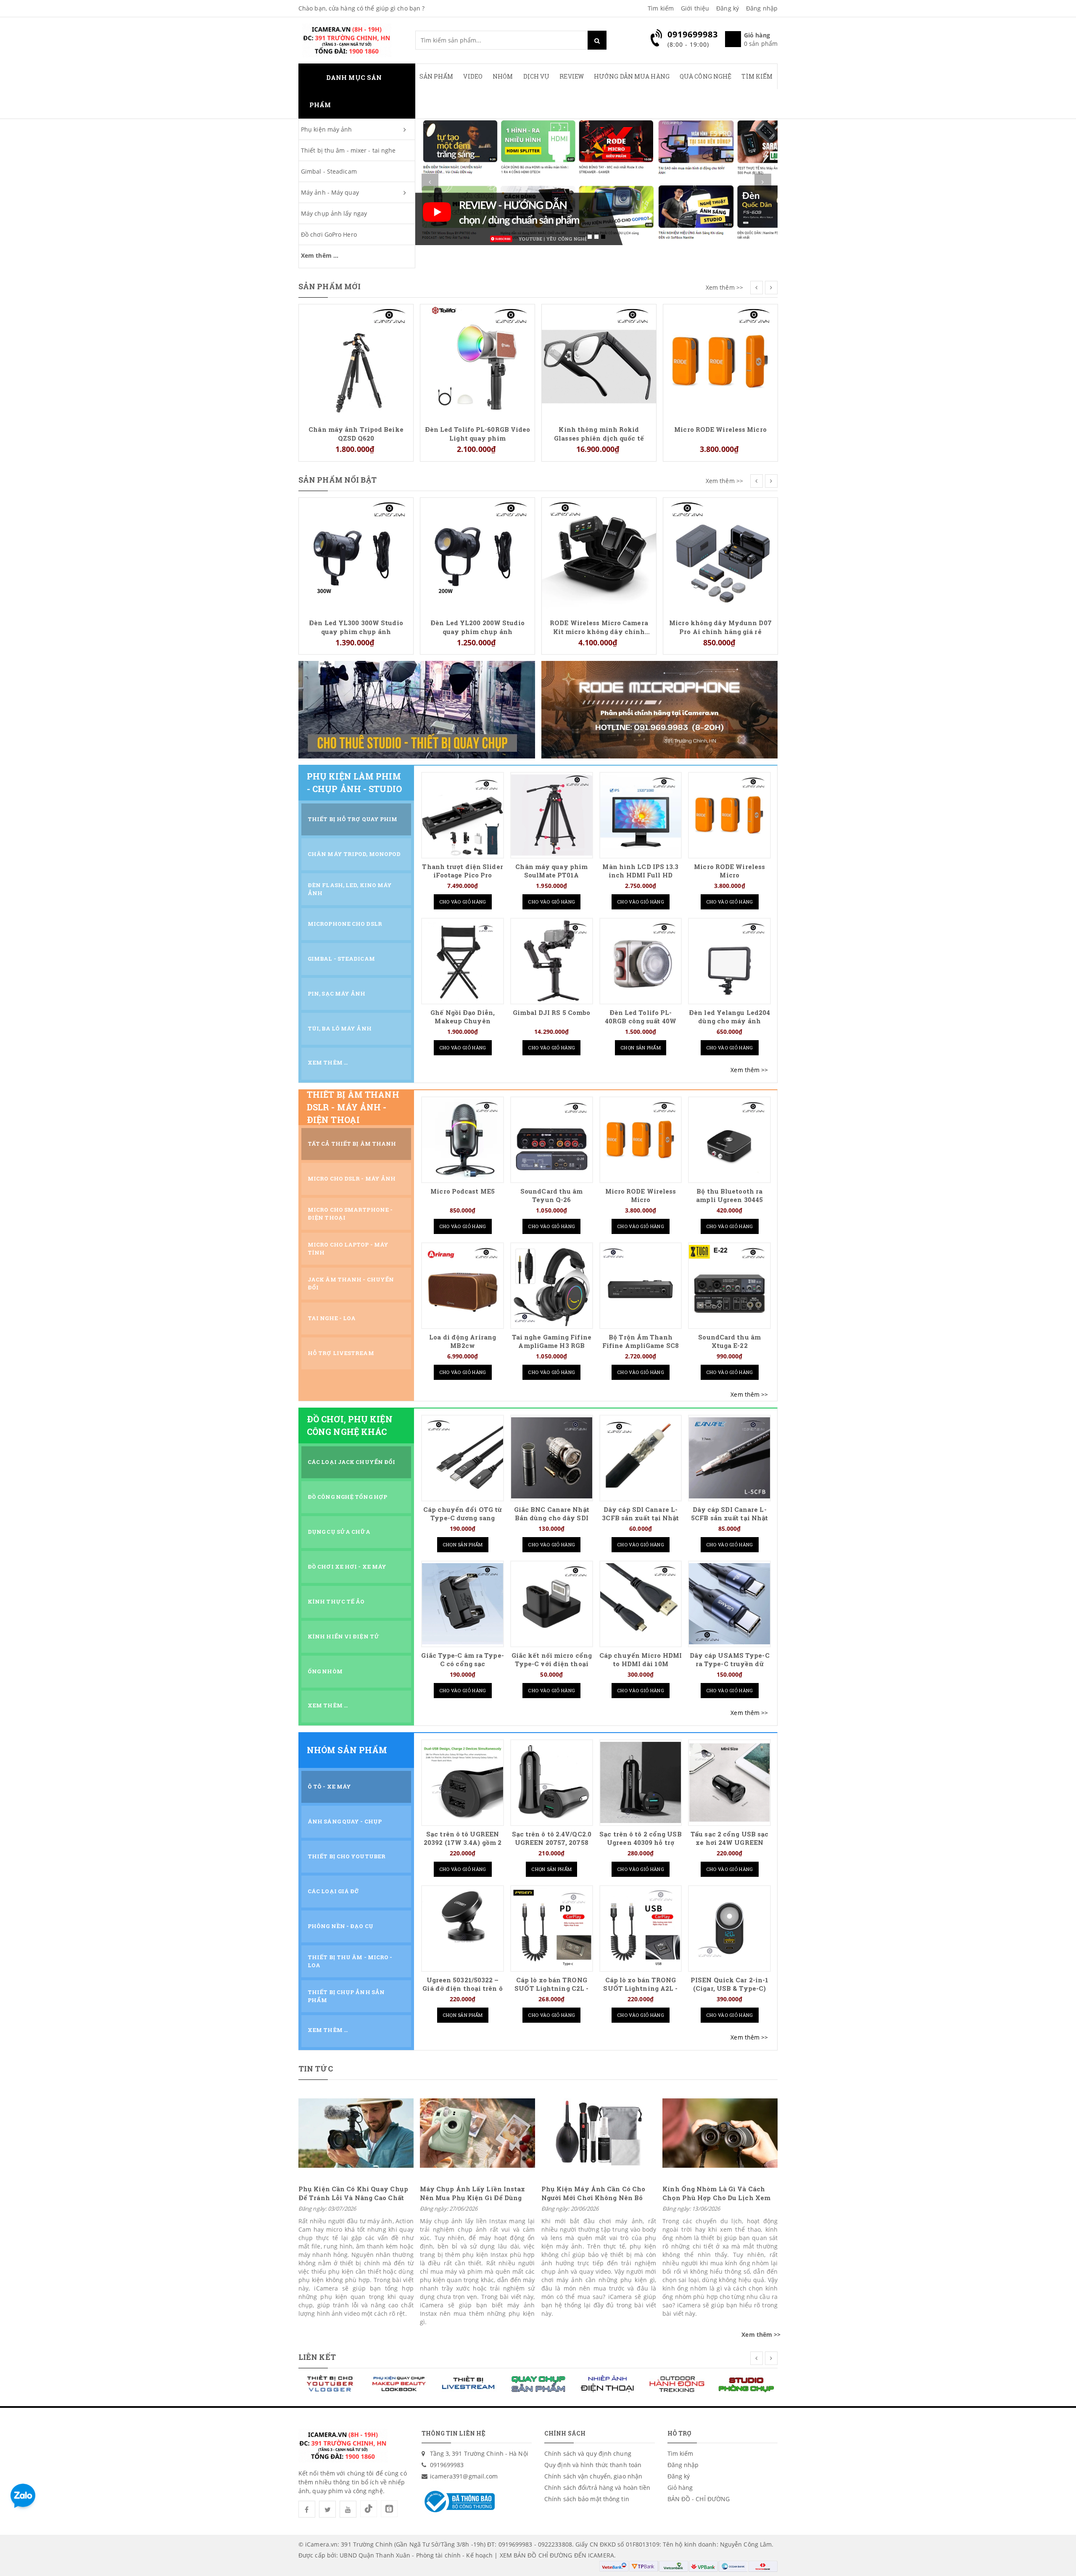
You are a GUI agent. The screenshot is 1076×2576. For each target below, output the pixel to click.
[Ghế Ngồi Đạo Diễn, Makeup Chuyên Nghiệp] (463, 961)
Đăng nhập (762, 8)
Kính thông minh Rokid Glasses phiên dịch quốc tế (477, 433)
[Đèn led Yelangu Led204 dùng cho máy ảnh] (729, 961)
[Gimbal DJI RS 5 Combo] (552, 961)
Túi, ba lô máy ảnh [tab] (340, 1028)
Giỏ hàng (680, 2487)
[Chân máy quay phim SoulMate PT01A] (552, 815)
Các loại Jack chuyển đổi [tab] (351, 1462)
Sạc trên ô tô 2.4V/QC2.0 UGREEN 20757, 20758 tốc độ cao (552, 1843)
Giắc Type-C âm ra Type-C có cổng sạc (462, 1660)
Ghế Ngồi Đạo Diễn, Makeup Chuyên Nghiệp (463, 1021)
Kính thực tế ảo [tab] (336, 1601)
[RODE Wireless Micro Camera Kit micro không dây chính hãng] (477, 554)
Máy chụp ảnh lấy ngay (334, 213)
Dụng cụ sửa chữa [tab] (339, 1532)
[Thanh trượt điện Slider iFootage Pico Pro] (463, 815)
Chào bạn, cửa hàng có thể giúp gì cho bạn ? (361, 8)
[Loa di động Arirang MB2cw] (463, 1285)
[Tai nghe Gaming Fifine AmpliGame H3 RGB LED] (552, 1285)
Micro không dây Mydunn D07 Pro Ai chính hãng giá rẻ (599, 627)
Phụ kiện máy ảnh (327, 129)
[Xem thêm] (749, 1070)
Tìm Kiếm (757, 76)
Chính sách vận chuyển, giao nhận (593, 2476)
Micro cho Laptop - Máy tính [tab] (348, 1248)
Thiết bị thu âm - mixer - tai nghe (348, 150)
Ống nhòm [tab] (325, 1671)
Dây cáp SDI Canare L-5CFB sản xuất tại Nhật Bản (729, 1518)
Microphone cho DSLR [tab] (345, 924)
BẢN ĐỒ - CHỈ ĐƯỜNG (699, 2499)
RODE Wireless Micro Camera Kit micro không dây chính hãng (477, 627)
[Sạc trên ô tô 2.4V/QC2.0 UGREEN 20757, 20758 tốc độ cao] (552, 1782)
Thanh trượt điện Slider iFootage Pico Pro (462, 871)
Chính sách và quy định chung (588, 2453)
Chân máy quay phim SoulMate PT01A (551, 871)
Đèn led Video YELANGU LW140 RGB (720, 513)
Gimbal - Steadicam (329, 171)
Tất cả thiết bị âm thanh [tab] (352, 1144)
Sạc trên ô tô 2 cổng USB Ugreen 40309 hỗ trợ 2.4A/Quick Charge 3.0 (640, 1843)
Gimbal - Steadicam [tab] (341, 959)
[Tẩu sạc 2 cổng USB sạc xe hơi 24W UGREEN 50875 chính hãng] (729, 1782)
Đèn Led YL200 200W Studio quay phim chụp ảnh (356, 627)
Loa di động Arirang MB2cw (463, 1341)
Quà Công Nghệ (705, 76)
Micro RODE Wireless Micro (599, 429)
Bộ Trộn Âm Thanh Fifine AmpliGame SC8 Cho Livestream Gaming (641, 1346)
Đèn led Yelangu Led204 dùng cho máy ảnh (729, 1017)
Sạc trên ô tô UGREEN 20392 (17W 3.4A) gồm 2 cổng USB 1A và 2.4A (463, 1843)
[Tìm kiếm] (597, 40)
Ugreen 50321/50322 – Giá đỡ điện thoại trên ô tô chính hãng (462, 1988)
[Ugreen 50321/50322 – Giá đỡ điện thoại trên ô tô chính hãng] (463, 1928)
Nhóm (503, 76)
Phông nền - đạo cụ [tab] (340, 1926)
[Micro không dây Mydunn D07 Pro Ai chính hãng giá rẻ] (599, 554)
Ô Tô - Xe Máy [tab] (329, 1786)
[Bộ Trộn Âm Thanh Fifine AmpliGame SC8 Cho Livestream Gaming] (641, 1285)
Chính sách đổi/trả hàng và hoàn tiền (597, 2487)
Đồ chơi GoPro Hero (329, 234)
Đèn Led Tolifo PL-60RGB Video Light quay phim (356, 433)
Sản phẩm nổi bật (338, 480)
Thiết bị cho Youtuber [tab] (347, 1856)
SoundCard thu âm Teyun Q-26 (552, 1196)
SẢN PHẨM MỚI (330, 286)
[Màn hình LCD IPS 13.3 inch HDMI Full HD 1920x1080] (641, 815)
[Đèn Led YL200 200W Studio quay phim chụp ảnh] (356, 554)
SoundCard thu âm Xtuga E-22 (729, 1341)
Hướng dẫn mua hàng (632, 76)
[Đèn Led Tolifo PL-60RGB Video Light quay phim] (356, 361)
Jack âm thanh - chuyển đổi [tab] (351, 1283)
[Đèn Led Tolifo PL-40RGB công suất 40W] (641, 961)
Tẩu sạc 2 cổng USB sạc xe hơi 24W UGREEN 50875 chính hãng (729, 1843)
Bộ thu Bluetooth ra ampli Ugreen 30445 (729, 1196)
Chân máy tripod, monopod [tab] (354, 854)
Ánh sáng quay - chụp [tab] (345, 1821)
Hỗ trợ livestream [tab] (341, 1353)
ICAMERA (601, 2555)
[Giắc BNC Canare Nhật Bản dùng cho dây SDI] (552, 1458)
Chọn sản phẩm (641, 1048)
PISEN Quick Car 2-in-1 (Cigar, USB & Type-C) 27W (729, 1988)
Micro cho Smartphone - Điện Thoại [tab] (350, 1214)
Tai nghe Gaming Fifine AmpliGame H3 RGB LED (552, 1346)
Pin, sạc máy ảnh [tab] (337, 993)
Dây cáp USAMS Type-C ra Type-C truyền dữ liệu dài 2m (730, 1664)
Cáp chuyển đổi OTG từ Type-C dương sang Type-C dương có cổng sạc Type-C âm (463, 1522)
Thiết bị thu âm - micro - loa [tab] (350, 1961)
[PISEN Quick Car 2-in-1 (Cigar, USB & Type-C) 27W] (729, 1928)
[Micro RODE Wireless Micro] (599, 361)
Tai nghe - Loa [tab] (332, 1318)
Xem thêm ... (320, 255)
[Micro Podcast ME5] (463, 1140)
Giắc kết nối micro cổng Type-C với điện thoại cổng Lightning (552, 1664)
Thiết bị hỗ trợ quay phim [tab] (353, 819)
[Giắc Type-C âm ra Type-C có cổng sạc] (463, 1604)
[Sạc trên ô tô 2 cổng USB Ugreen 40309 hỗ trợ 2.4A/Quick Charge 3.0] (641, 1782)
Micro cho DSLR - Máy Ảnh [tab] (352, 1178)
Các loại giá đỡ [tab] (334, 1891)
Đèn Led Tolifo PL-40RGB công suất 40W (641, 1017)
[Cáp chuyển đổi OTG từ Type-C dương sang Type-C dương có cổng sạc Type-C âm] (463, 1458)
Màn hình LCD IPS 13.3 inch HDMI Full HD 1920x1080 (640, 875)
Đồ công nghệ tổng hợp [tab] (347, 1497)
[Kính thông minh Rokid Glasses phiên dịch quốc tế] (477, 361)
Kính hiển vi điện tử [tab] (344, 1636)
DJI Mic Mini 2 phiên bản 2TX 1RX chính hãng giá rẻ (721, 319)
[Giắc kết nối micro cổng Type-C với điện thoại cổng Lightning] (552, 1604)
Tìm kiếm (661, 8)
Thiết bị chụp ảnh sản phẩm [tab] (346, 1996)
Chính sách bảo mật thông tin (587, 2499)
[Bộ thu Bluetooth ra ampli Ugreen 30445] (729, 1140)
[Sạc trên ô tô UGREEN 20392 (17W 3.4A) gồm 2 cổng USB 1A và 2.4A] (463, 1782)
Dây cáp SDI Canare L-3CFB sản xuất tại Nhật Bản (640, 1518)
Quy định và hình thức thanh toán (593, 2465)
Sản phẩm (436, 76)
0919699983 (447, 2465)
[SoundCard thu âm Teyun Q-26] (552, 1140)
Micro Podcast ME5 (463, 1191)
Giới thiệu (695, 8)
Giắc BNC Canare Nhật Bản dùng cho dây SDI (552, 1514)
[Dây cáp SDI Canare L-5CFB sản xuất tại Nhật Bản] (729, 1458)
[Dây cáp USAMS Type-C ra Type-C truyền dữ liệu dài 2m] (729, 1604)
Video (473, 76)
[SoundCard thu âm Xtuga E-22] (729, 1285)
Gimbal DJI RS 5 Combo (551, 1013)
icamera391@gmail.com (464, 2476)
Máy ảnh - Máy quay (330, 192)
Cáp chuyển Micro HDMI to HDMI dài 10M (641, 1660)
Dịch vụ (537, 76)
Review (572, 76)
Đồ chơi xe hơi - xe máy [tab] (347, 1567)
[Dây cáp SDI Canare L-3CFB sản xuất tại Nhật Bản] (641, 1458)
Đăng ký (728, 8)
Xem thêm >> (724, 287)
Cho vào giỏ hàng (463, 902)
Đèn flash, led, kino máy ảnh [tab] (350, 889)
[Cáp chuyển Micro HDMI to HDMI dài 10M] (641, 1604)
